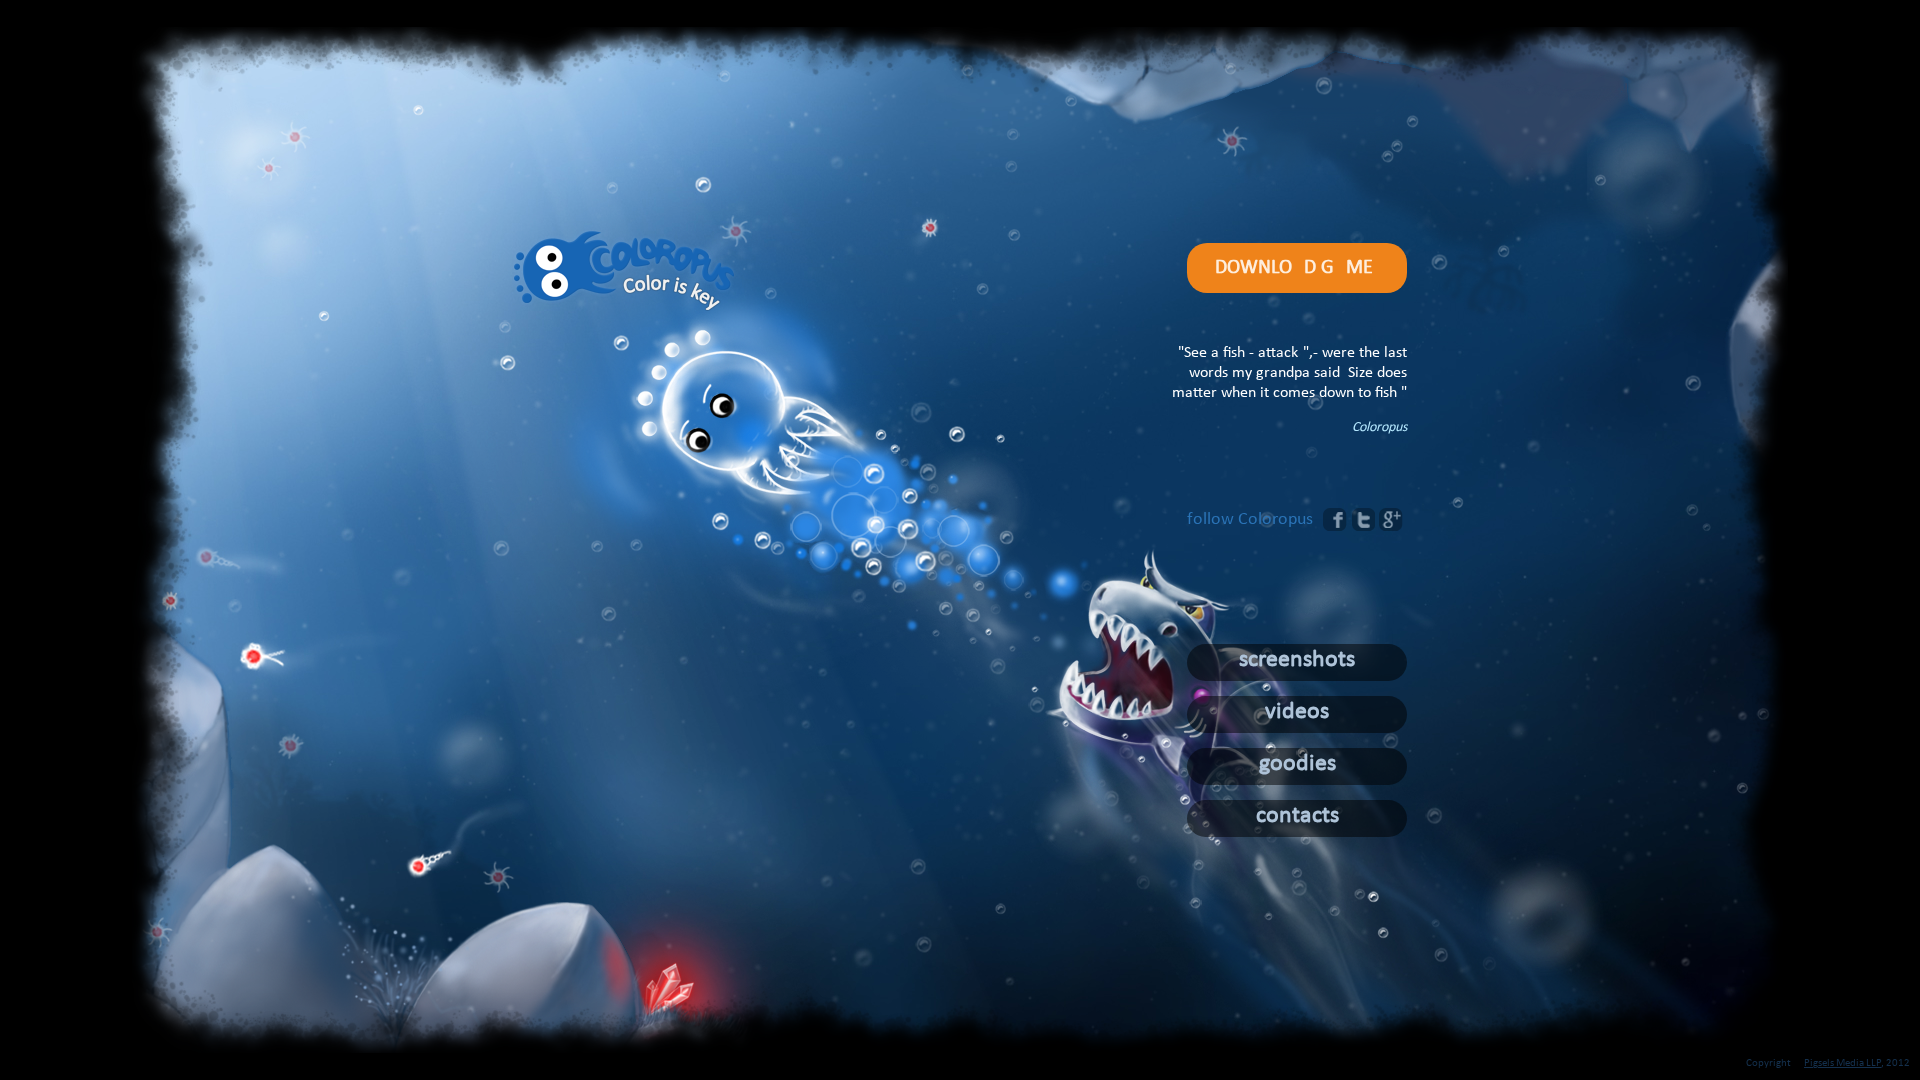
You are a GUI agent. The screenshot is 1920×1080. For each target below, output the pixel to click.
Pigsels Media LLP (1842, 1063)
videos (1297, 712)
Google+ (1391, 519)
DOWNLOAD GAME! (1297, 268)
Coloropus (623, 272)
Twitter (1363, 519)
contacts (1297, 816)
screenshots (1297, 660)
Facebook (1335, 519)
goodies (1297, 764)
